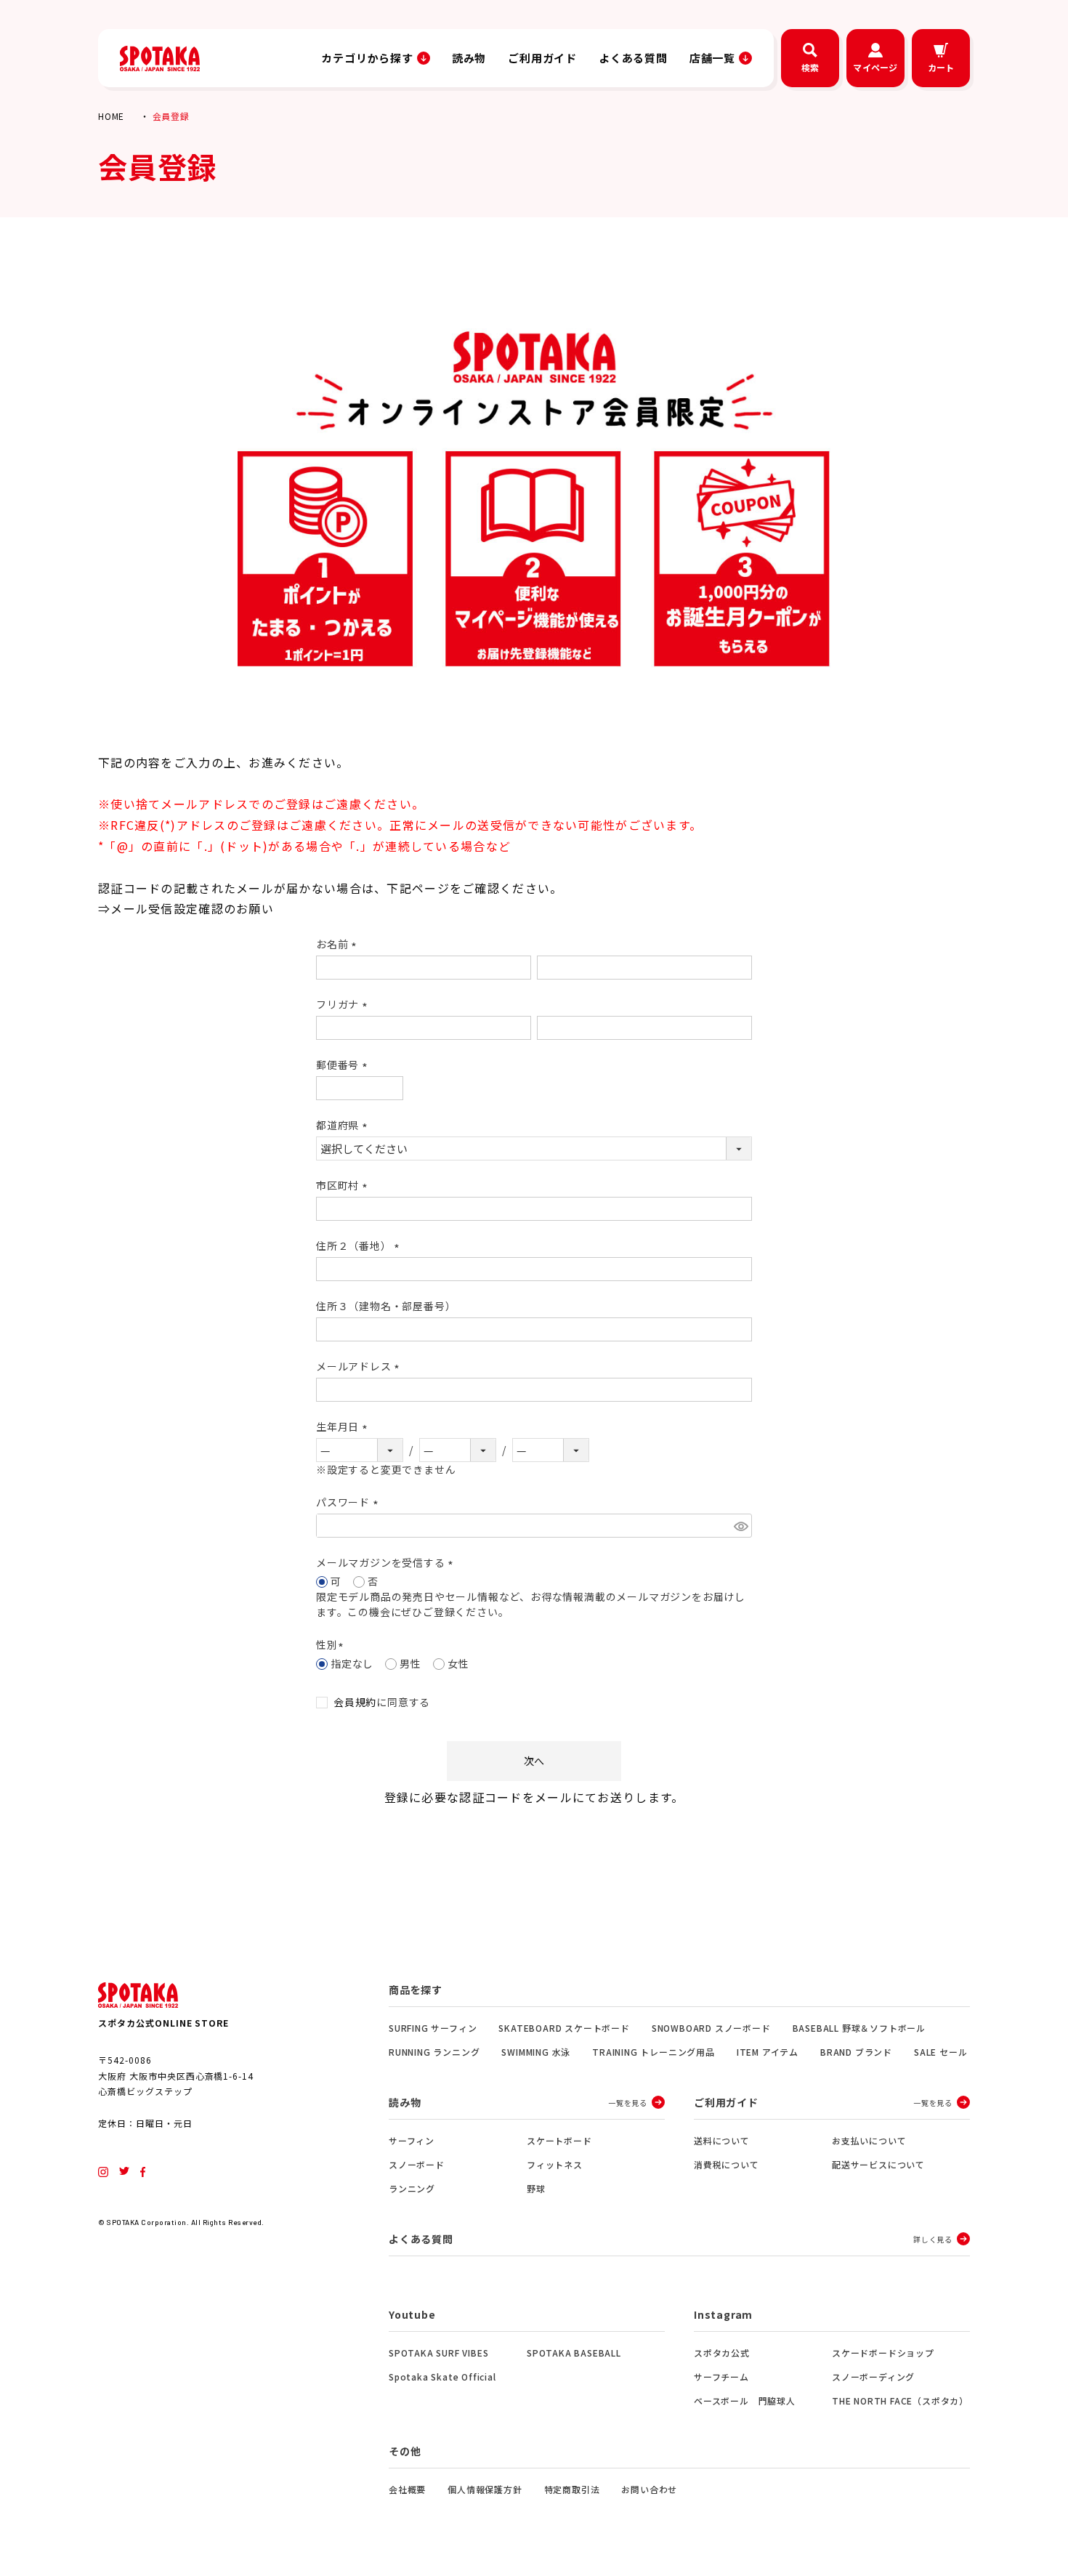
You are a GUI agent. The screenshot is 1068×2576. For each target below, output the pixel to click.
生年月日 (344, 1426)
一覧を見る (628, 2103)
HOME (111, 116)
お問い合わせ (649, 2489)
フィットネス (555, 2164)
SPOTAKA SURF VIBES (438, 2353)
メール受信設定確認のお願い (192, 908)
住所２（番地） (360, 1245)
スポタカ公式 (722, 2353)
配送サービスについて (878, 2164)
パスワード (349, 1502)
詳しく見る (933, 2239)
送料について (722, 2140)
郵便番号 (344, 1065)
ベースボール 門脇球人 (745, 2401)
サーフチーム (721, 2377)
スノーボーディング (873, 2377)
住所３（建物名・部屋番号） (386, 1306)
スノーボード (417, 2164)
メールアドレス (360, 1366)
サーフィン (412, 2140)
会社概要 (407, 2489)
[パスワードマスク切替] (741, 1526)
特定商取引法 (572, 2489)
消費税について (727, 2164)
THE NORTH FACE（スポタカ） (900, 2401)
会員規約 (355, 1702)
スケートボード (559, 2140)
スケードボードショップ (883, 2353)
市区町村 (344, 1185)
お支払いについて (869, 2140)
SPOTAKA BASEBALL (574, 2353)
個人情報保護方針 (485, 2489)
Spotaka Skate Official (442, 2377)
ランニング (412, 2188)
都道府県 (344, 1125)
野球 (536, 2188)
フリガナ (344, 1004)
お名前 (339, 944)
